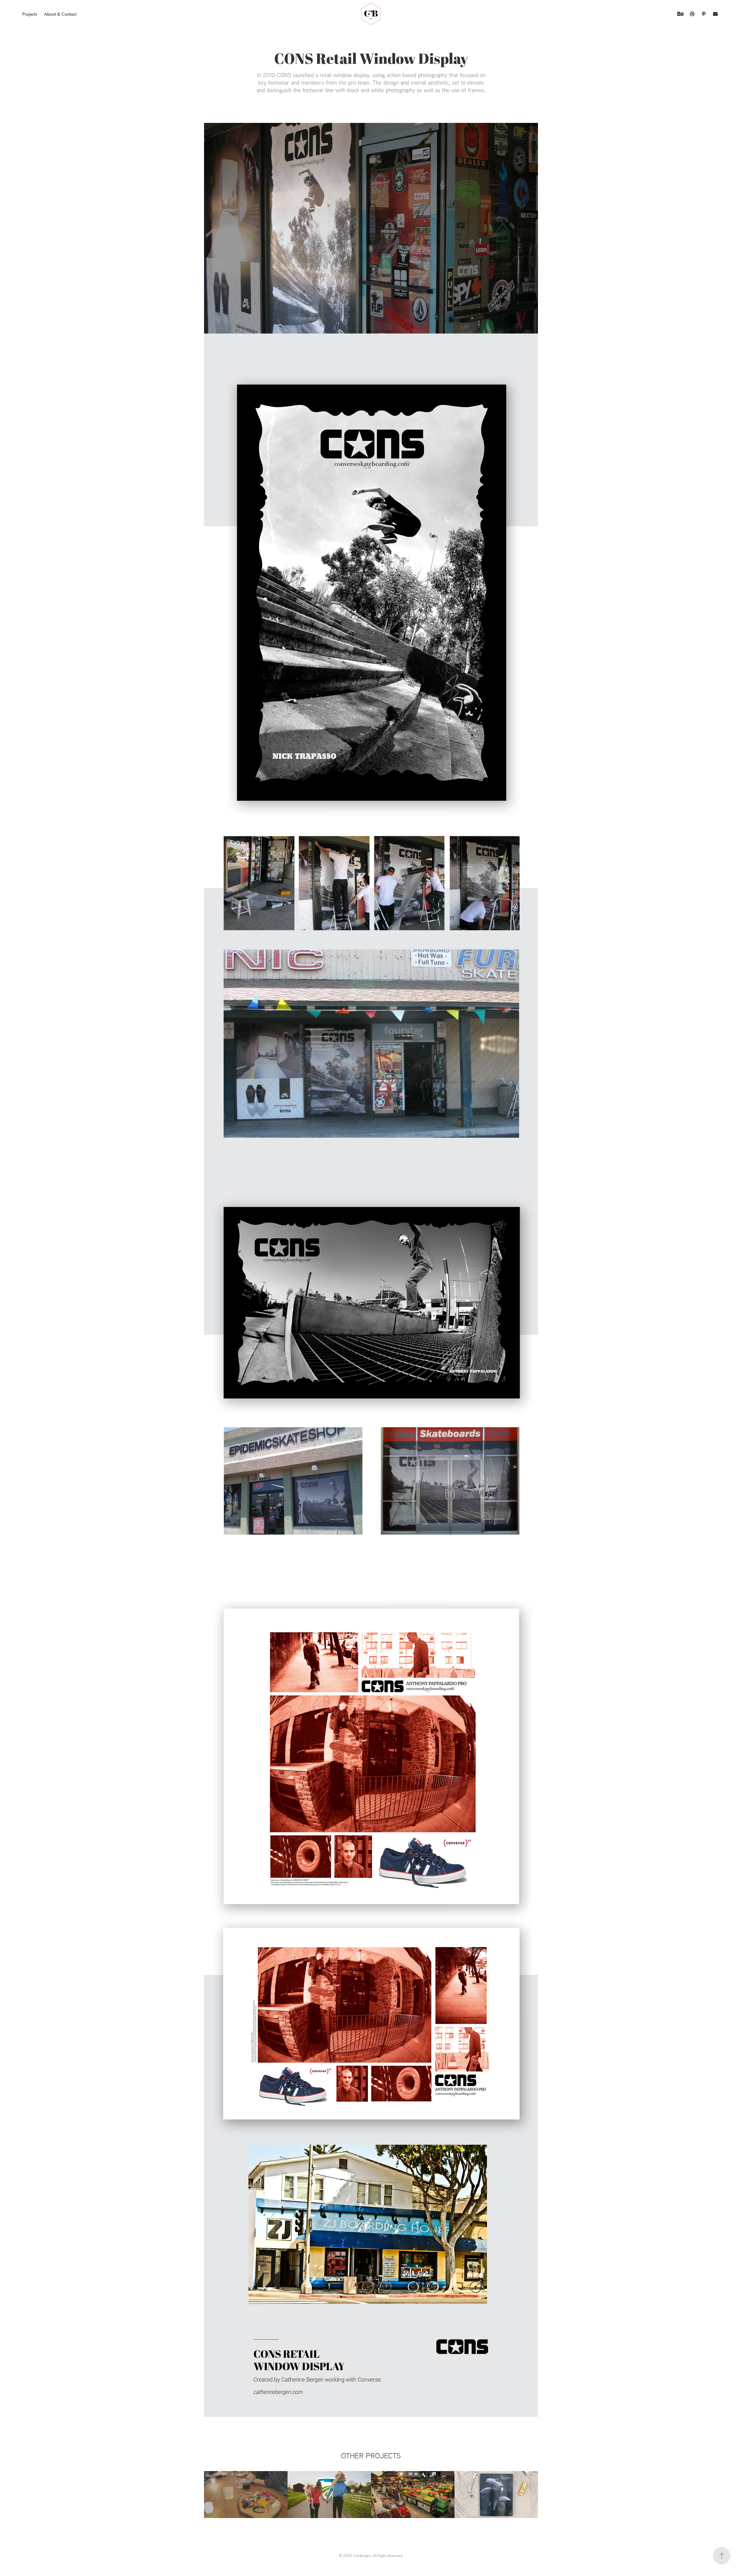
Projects (30, 14)
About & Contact (60, 14)
